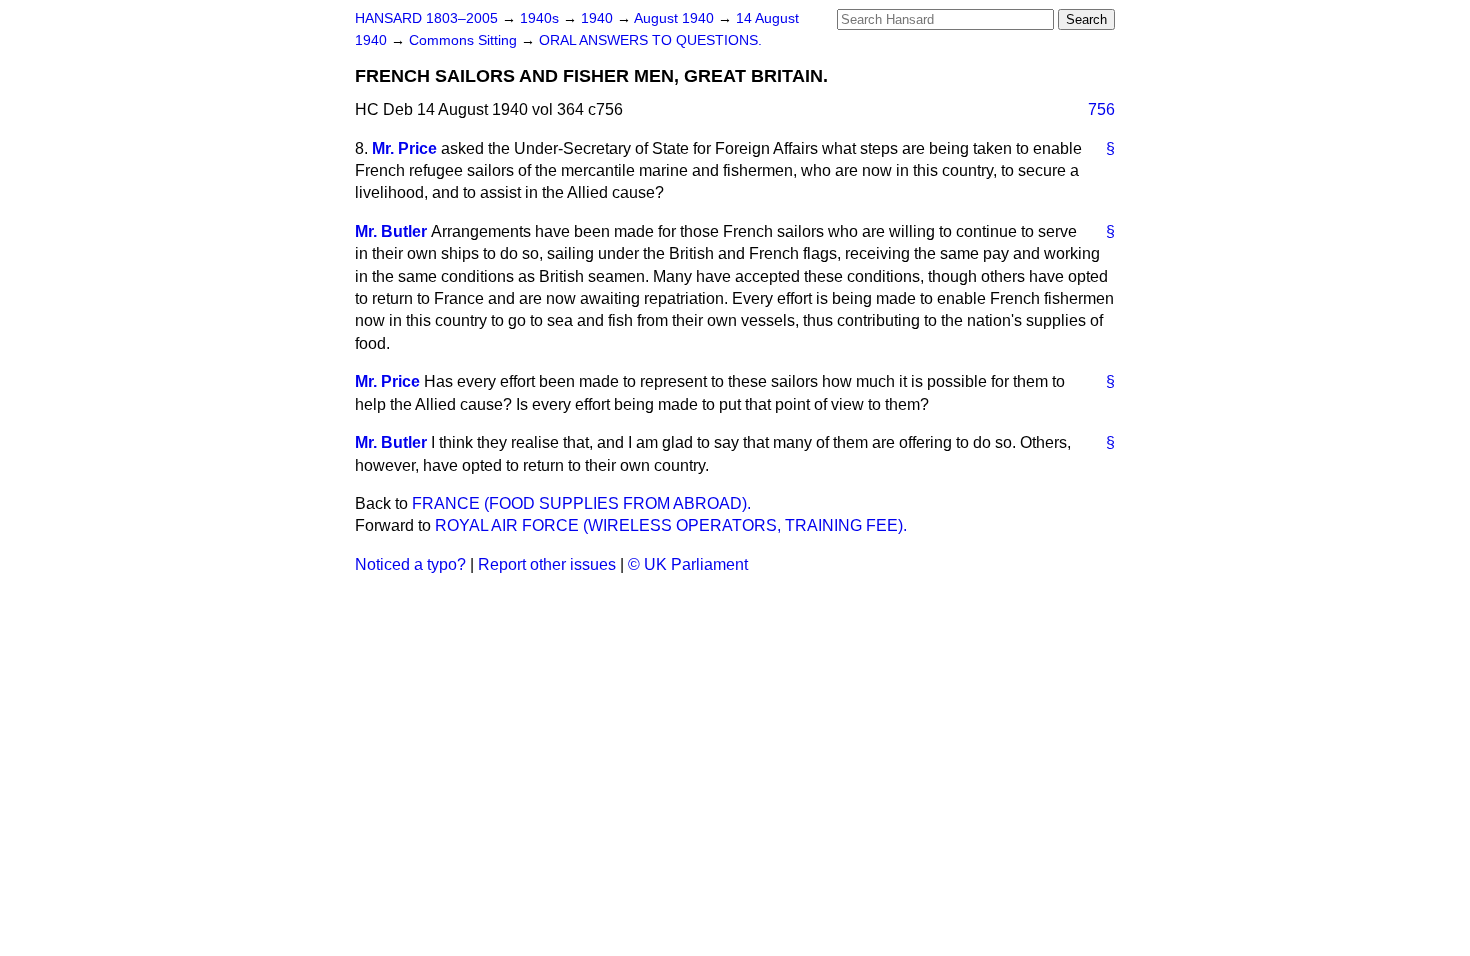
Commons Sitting (465, 40)
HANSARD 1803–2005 (426, 18)
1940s (541, 18)
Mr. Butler (391, 231)
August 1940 (676, 18)
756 (1101, 109)
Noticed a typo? (410, 564)
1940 (599, 18)
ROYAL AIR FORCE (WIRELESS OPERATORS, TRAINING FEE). (671, 525)
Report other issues (547, 564)
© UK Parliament (688, 564)
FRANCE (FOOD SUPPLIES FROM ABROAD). (581, 503)
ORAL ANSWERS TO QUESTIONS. (650, 40)
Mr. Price (404, 148)
